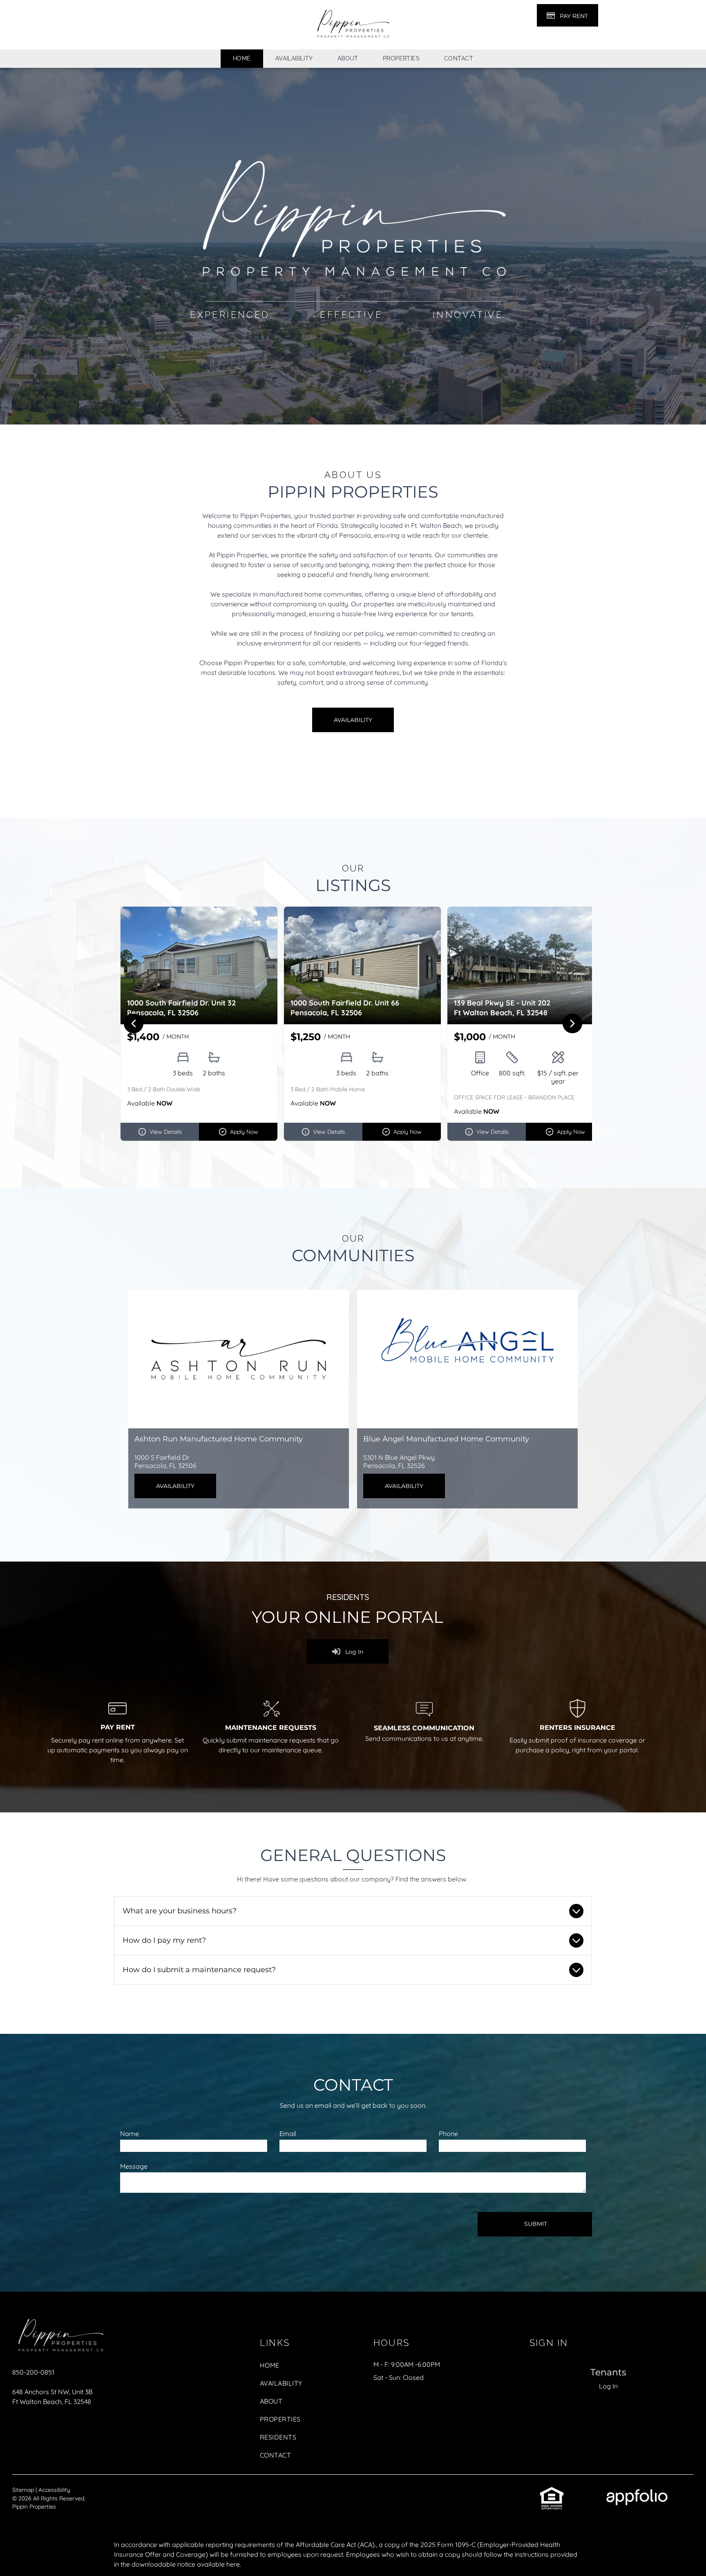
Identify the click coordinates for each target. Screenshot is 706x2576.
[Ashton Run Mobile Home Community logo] (239, 1359)
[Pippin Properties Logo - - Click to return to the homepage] (353, 9)
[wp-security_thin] (578, 1719)
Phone (448, 2134)
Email (288, 2134)
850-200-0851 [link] (33, 2372)
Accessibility (54, 2490)
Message (134, 2166)
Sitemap (23, 2490)
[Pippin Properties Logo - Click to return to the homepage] (60, 2317)
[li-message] (424, 1721)
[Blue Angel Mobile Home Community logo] (467, 1359)
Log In (608, 2386)
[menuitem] (242, 59)
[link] (552, 2491)
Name (130, 2134)
